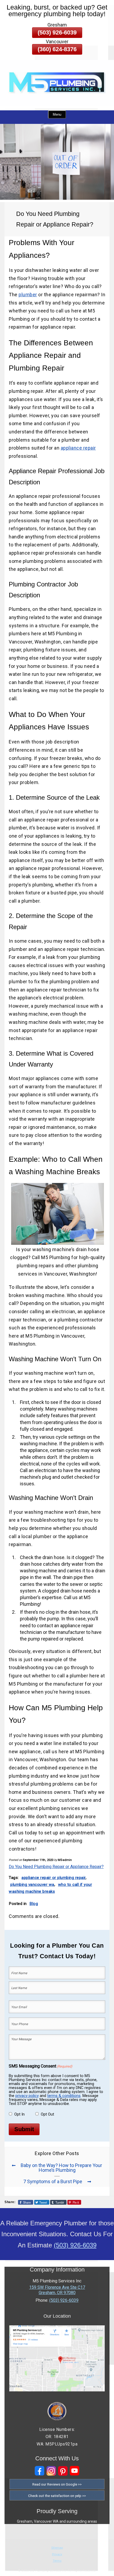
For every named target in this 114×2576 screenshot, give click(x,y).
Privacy (57, 2554)
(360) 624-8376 (57, 49)
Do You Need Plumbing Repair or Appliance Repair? (56, 1867)
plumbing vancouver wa (32, 1885)
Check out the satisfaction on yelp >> (57, 2496)
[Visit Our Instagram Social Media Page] (51, 2471)
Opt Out (47, 2114)
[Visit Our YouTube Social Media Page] (74, 2471)
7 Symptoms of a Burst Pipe (53, 2181)
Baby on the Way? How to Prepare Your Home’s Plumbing (61, 2168)
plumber (28, 295)
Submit (24, 2129)
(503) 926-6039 (57, 32)
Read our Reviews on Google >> (57, 2484)
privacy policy (27, 2096)
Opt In (19, 2114)
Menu (57, 114)
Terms (57, 2561)
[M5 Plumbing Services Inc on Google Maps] (57, 2390)
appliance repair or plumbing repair (54, 1878)
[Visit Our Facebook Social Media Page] (40, 2471)
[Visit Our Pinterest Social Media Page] (63, 2471)
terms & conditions (64, 2096)
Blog (34, 1904)
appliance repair (78, 448)
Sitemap (57, 2548)
